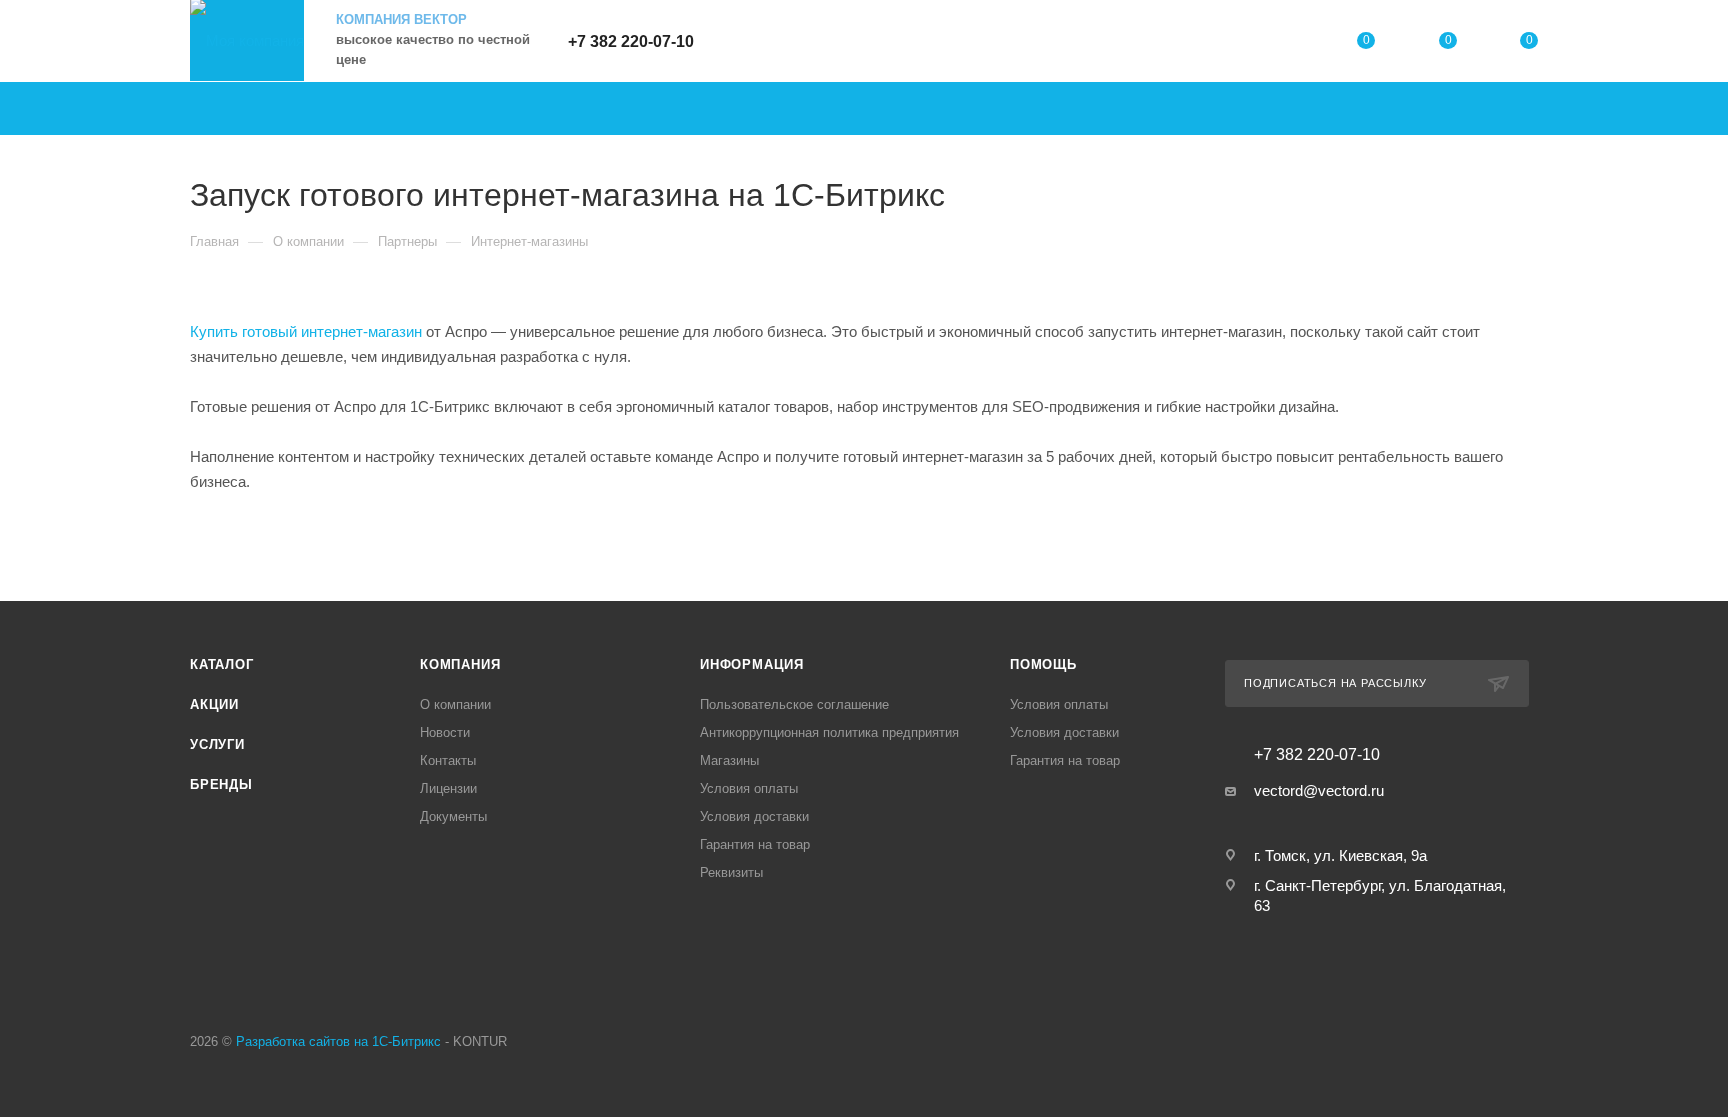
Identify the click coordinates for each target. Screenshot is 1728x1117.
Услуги (217, 744)
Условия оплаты (749, 788)
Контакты (448, 760)
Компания (460, 664)
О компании (455, 704)
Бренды (221, 784)
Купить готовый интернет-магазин (306, 331)
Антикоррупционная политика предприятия (829, 732)
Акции (214, 704)
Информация (752, 664)
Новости (445, 732)
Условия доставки (754, 816)
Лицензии (448, 788)
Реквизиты (731, 872)
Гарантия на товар (755, 844)
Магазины (729, 760)
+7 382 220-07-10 (631, 41)
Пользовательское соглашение (794, 704)
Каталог (222, 664)
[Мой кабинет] (1285, 44)
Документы (453, 816)
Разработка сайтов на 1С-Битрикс (338, 1041)
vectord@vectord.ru (1319, 790)
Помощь (1043, 664)
